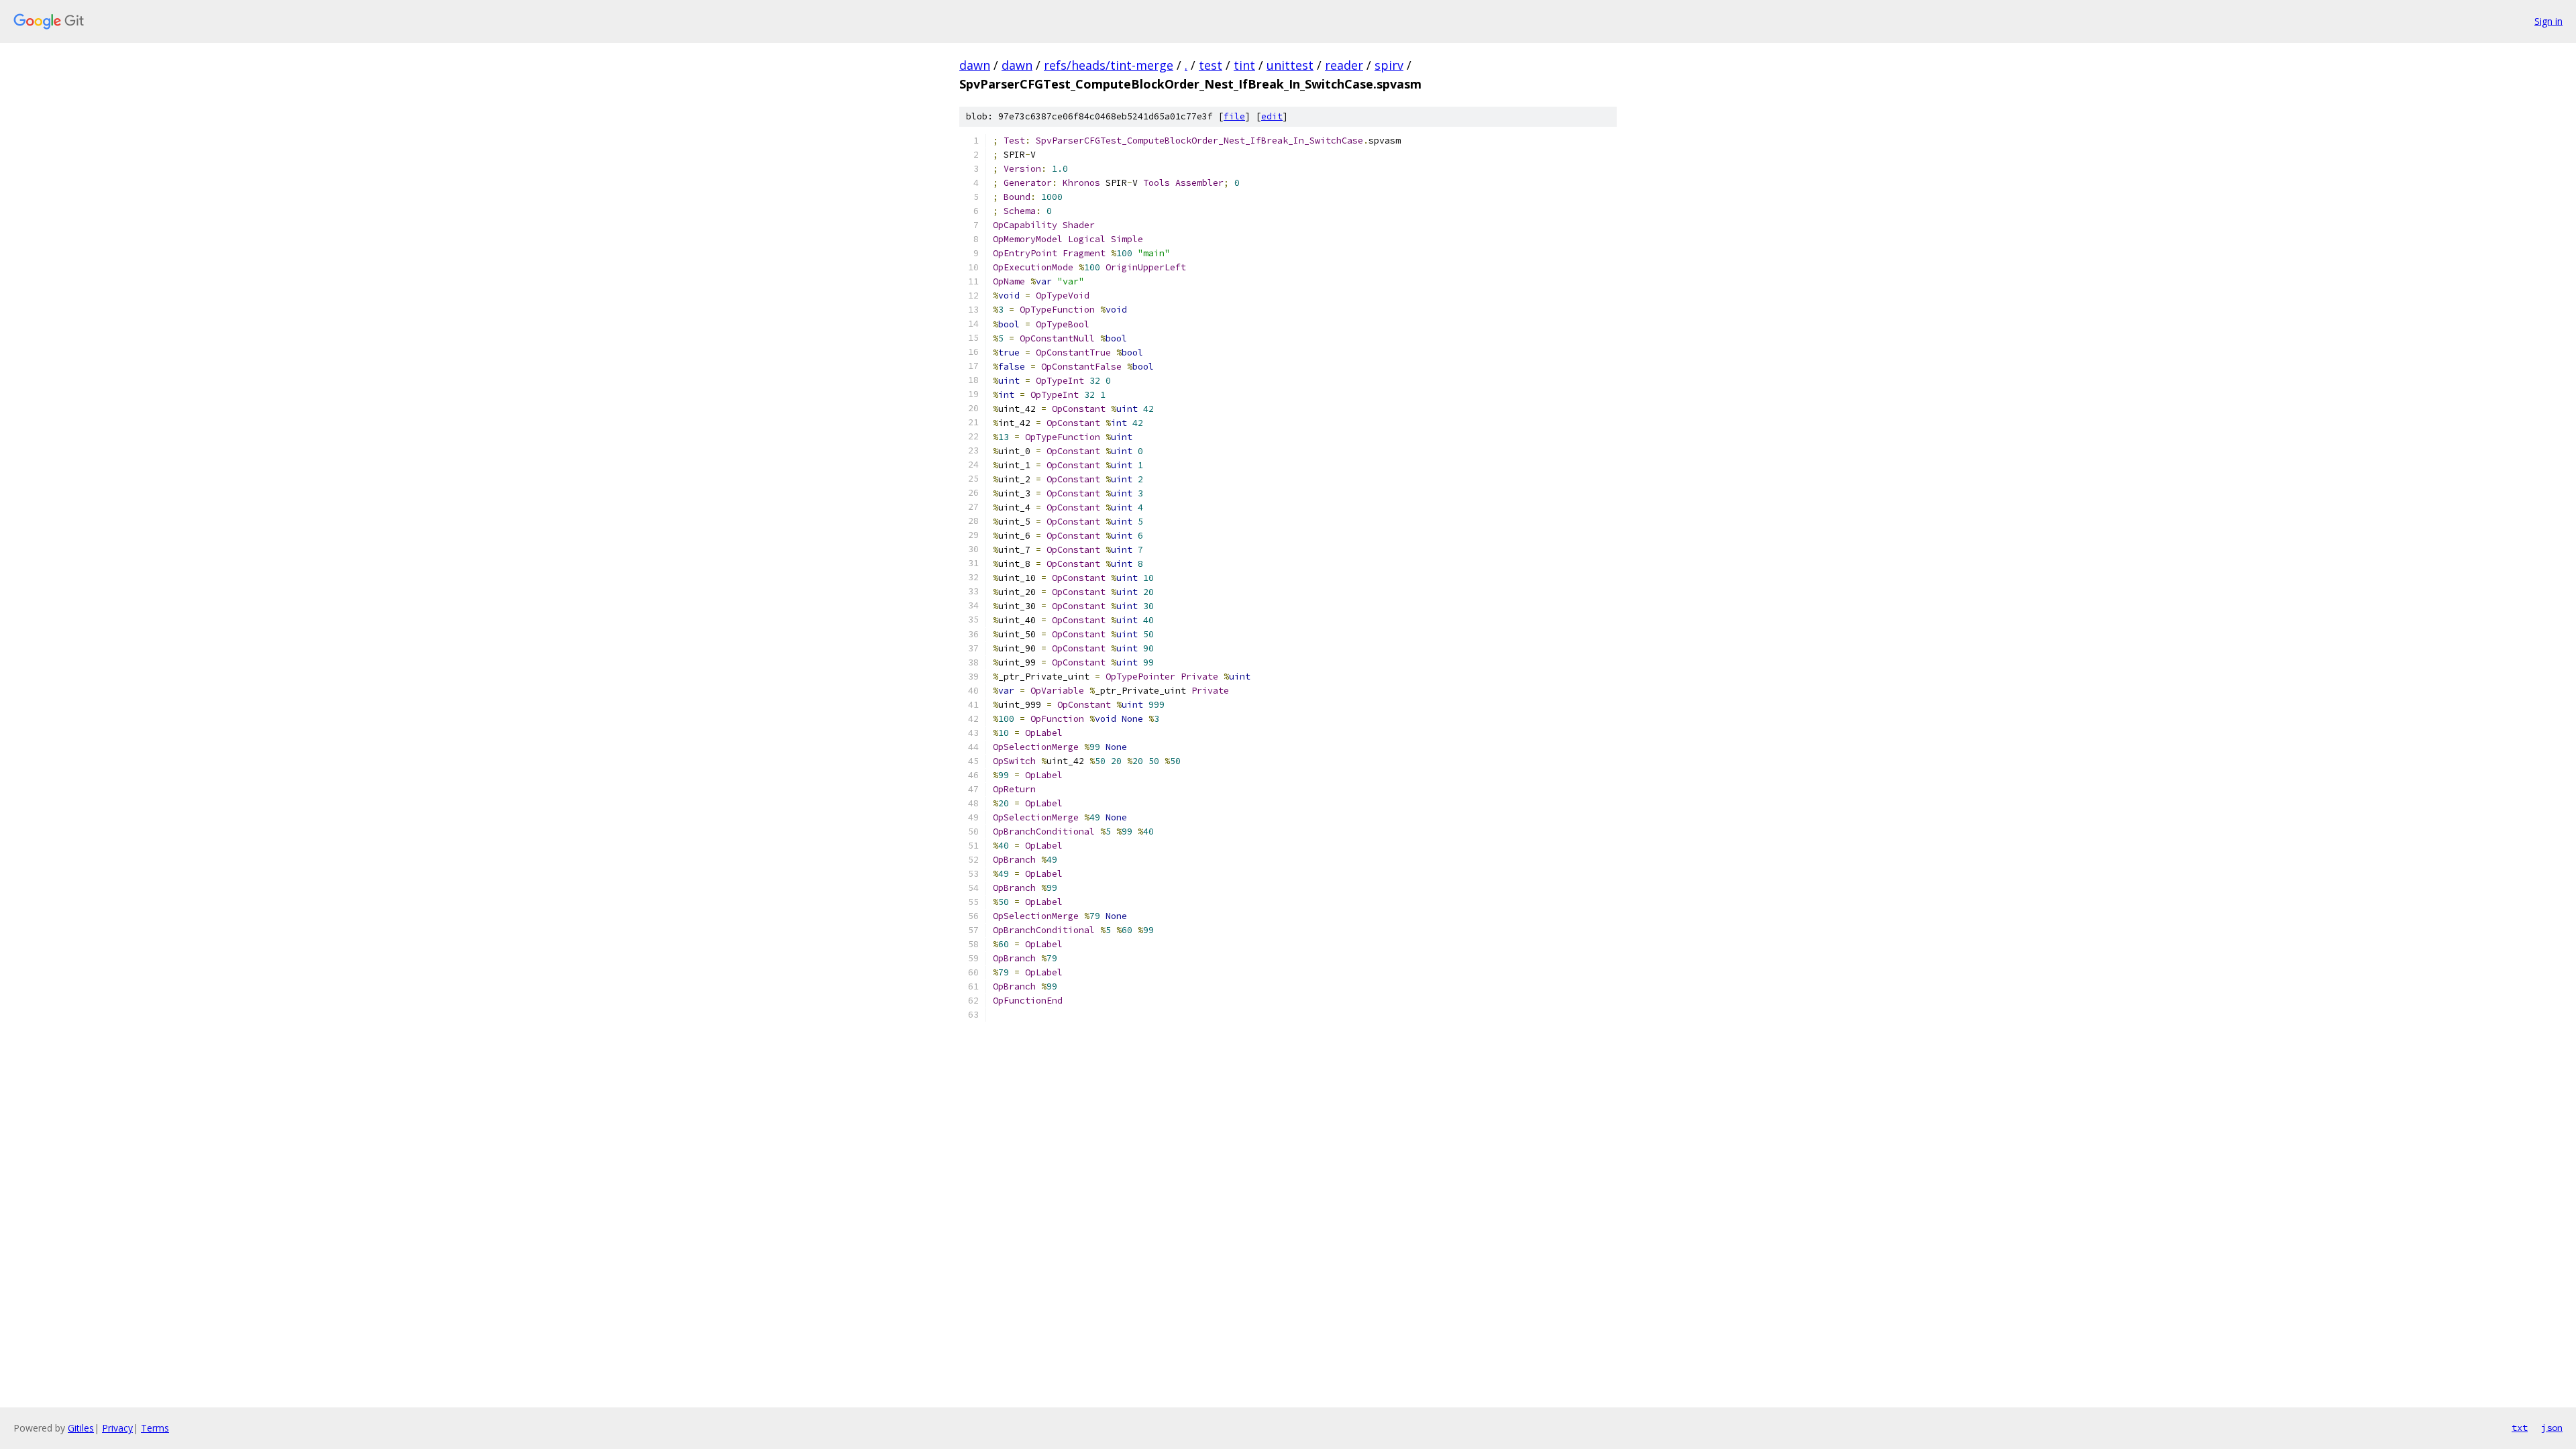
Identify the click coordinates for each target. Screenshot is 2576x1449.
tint (1244, 65)
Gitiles (81, 1428)
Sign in (2548, 21)
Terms (155, 1428)
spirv (1389, 65)
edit (1272, 116)
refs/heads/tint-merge (1109, 65)
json (2552, 1428)
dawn (975, 65)
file (1234, 116)
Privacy (117, 1428)
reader (1344, 65)
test (1211, 65)
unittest (1290, 65)
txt (2520, 1428)
